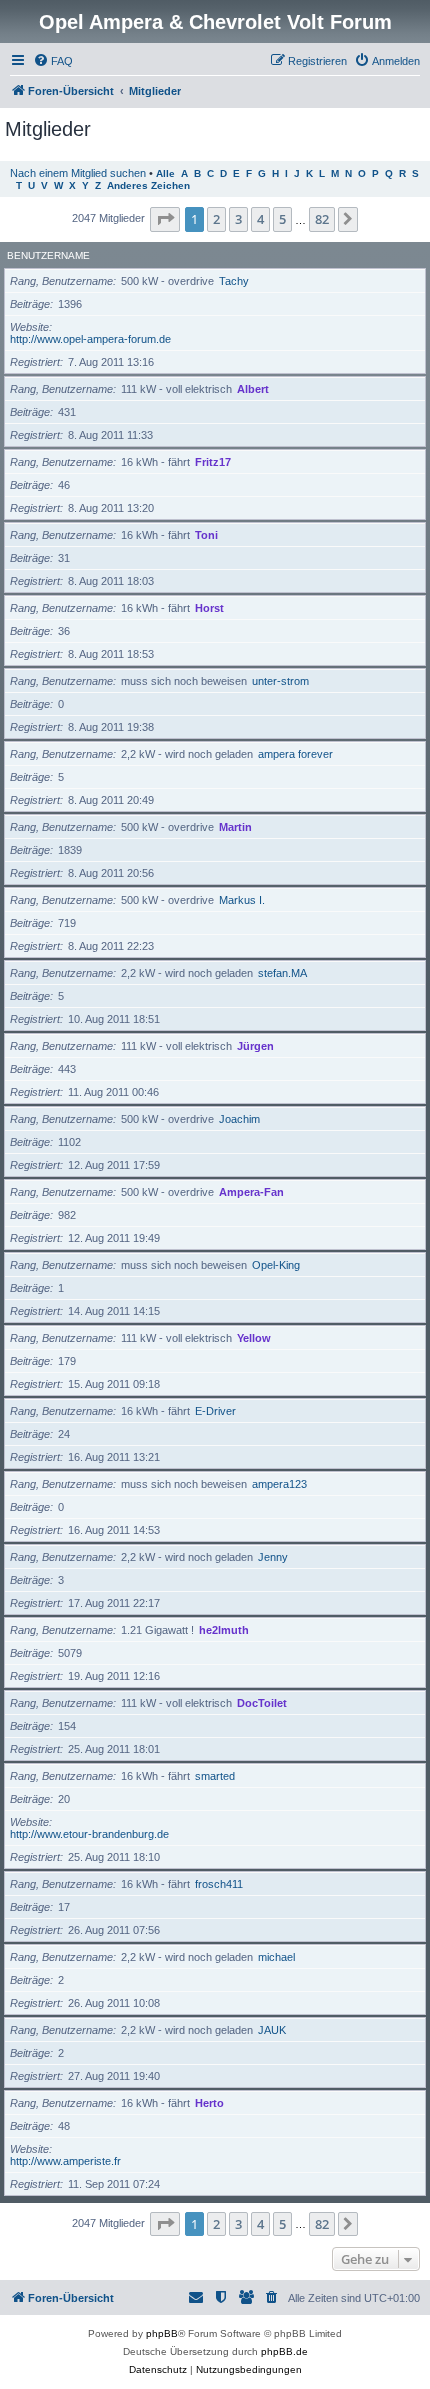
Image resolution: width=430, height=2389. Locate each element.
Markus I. (242, 900)
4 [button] (260, 219)
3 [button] (238, 219)
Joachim (239, 1119)
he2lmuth (224, 1630)
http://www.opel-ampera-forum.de (90, 339)
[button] (165, 219)
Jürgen (255, 1046)
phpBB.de (284, 2351)
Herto (209, 2103)
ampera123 (279, 1484)
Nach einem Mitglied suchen (78, 173)
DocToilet (262, 1703)
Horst (209, 608)
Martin (235, 827)
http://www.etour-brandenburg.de (89, 1834)
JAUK (272, 2030)
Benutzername (48, 255)
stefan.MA (282, 973)
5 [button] (282, 219)
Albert (253, 389)
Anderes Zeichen (148, 185)
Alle (165, 173)
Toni (206, 535)
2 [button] (216, 219)
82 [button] (322, 219)
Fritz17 (213, 462)
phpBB (162, 2333)
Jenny (273, 1557)
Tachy (234, 281)
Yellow (254, 1338)
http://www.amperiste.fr (65, 2161)
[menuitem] (53, 61)
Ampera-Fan (251, 1192)
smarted (215, 1776)
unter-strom (280, 681)
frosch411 (219, 1884)
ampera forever (295, 754)
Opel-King (276, 1265)
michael (276, 1957)
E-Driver (215, 1411)
